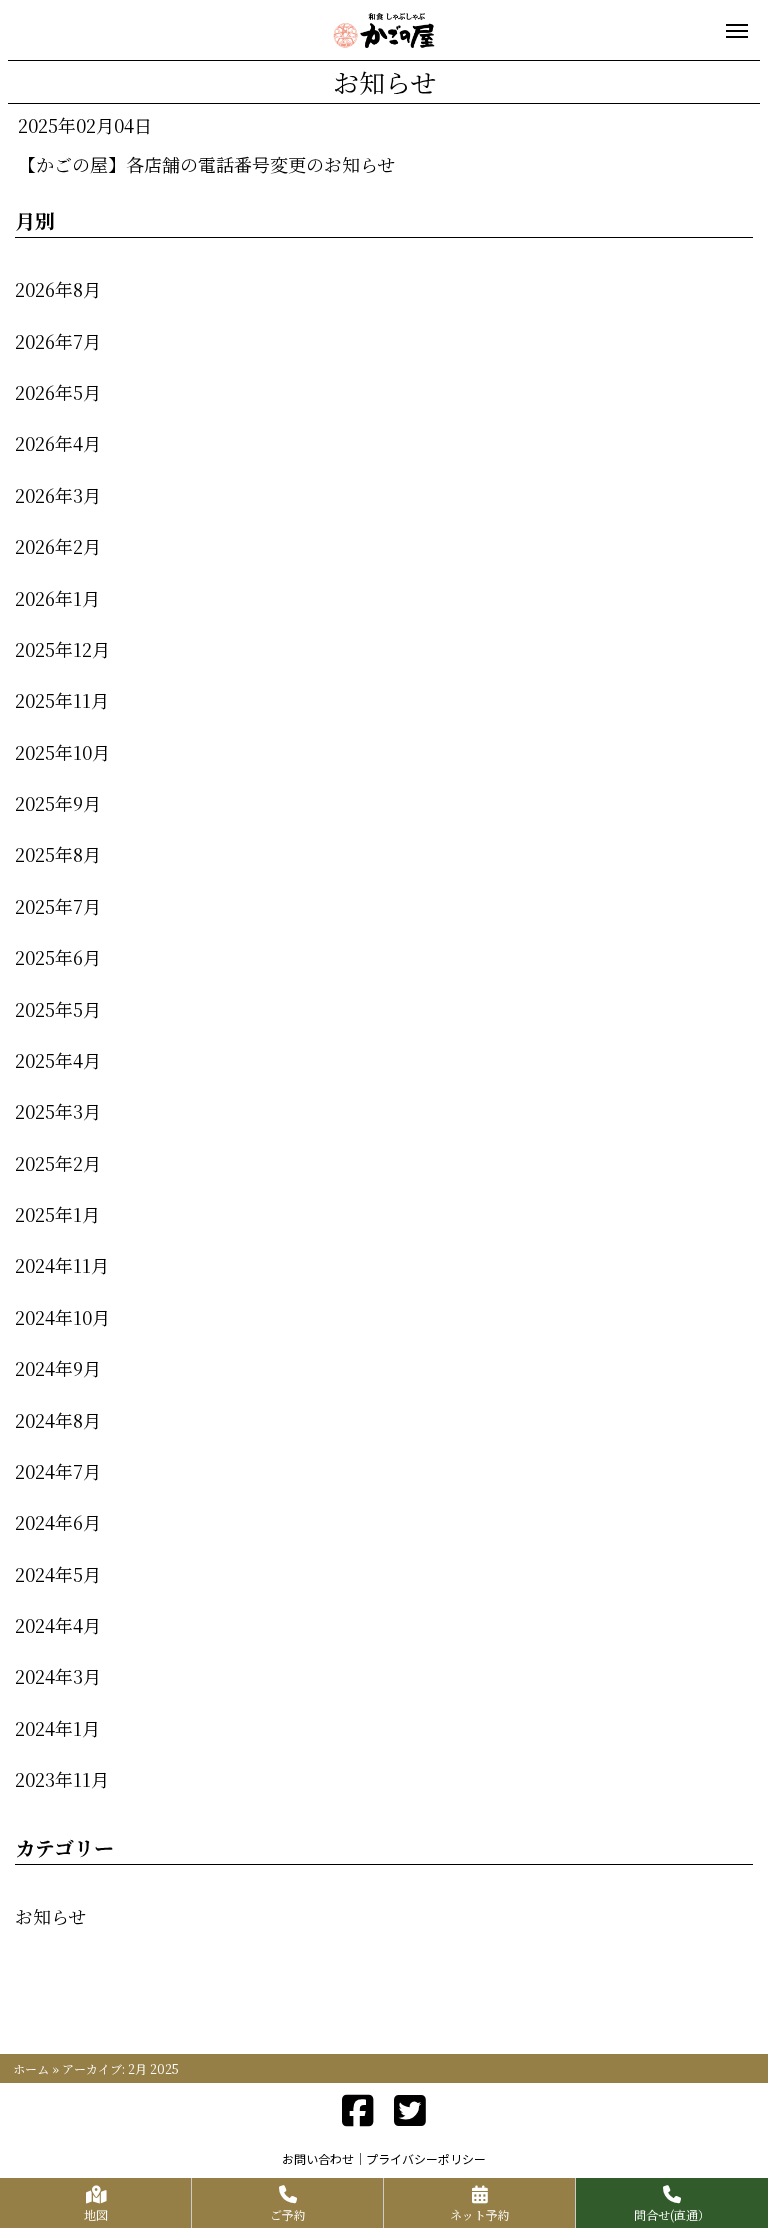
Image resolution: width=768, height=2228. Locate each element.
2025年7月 (58, 906)
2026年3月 (58, 495)
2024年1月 (57, 1728)
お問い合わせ (318, 2158)
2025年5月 (58, 1009)
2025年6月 (58, 957)
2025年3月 (58, 1111)
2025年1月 (57, 1214)
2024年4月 (58, 1625)
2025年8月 (58, 854)
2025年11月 (62, 700)
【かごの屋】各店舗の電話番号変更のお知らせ (206, 164)
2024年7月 (58, 1471)
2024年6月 (58, 1522)
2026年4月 (58, 443)
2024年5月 (58, 1574)
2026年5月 (58, 392)
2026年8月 (58, 289)
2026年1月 (57, 598)
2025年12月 (62, 649)
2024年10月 (62, 1317)
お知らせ (50, 1916)
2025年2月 (58, 1163)
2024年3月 (58, 1676)
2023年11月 (62, 1779)
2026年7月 (58, 341)
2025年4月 (58, 1060)
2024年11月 (62, 1265)
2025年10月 (62, 752)
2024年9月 (58, 1368)
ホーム (31, 2068)
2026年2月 (58, 546)
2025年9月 (58, 803)
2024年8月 (58, 1420)
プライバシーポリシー (426, 2158)
